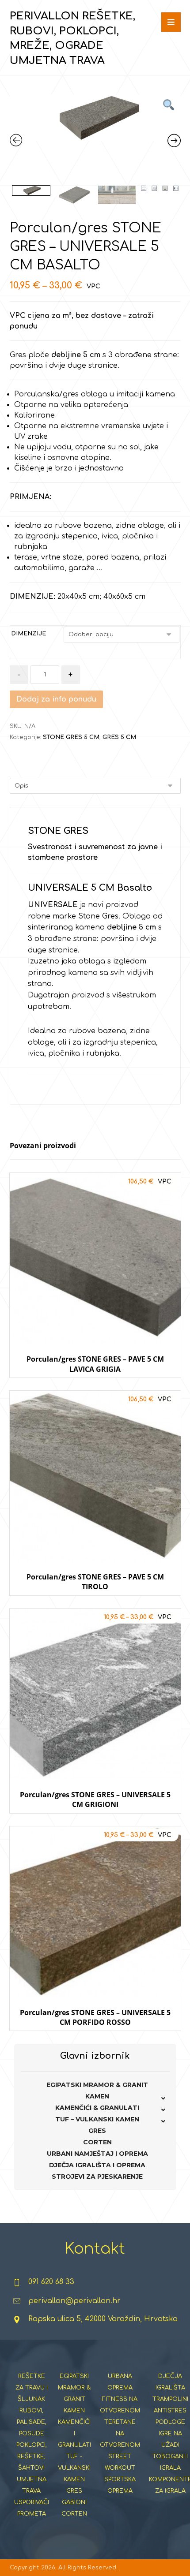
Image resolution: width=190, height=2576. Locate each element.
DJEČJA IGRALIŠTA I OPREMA (97, 2165)
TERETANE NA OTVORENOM (120, 2434)
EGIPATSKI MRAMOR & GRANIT (97, 2085)
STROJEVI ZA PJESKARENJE (97, 2177)
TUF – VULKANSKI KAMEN (97, 2119)
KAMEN (97, 2096)
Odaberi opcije (95, 1386)
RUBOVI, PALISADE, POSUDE (32, 2422)
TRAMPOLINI (170, 2399)
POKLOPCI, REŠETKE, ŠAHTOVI (32, 2457)
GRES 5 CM (119, 737)
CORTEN (97, 2142)
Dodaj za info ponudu (56, 699)
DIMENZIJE (28, 634)
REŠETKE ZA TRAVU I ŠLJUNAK (32, 2388)
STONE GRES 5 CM (71, 737)
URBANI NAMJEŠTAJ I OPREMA (97, 2154)
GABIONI (74, 2502)
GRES (97, 2131)
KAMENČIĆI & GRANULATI (97, 2108)
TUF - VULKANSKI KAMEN (74, 2468)
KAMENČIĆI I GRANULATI (74, 2434)
